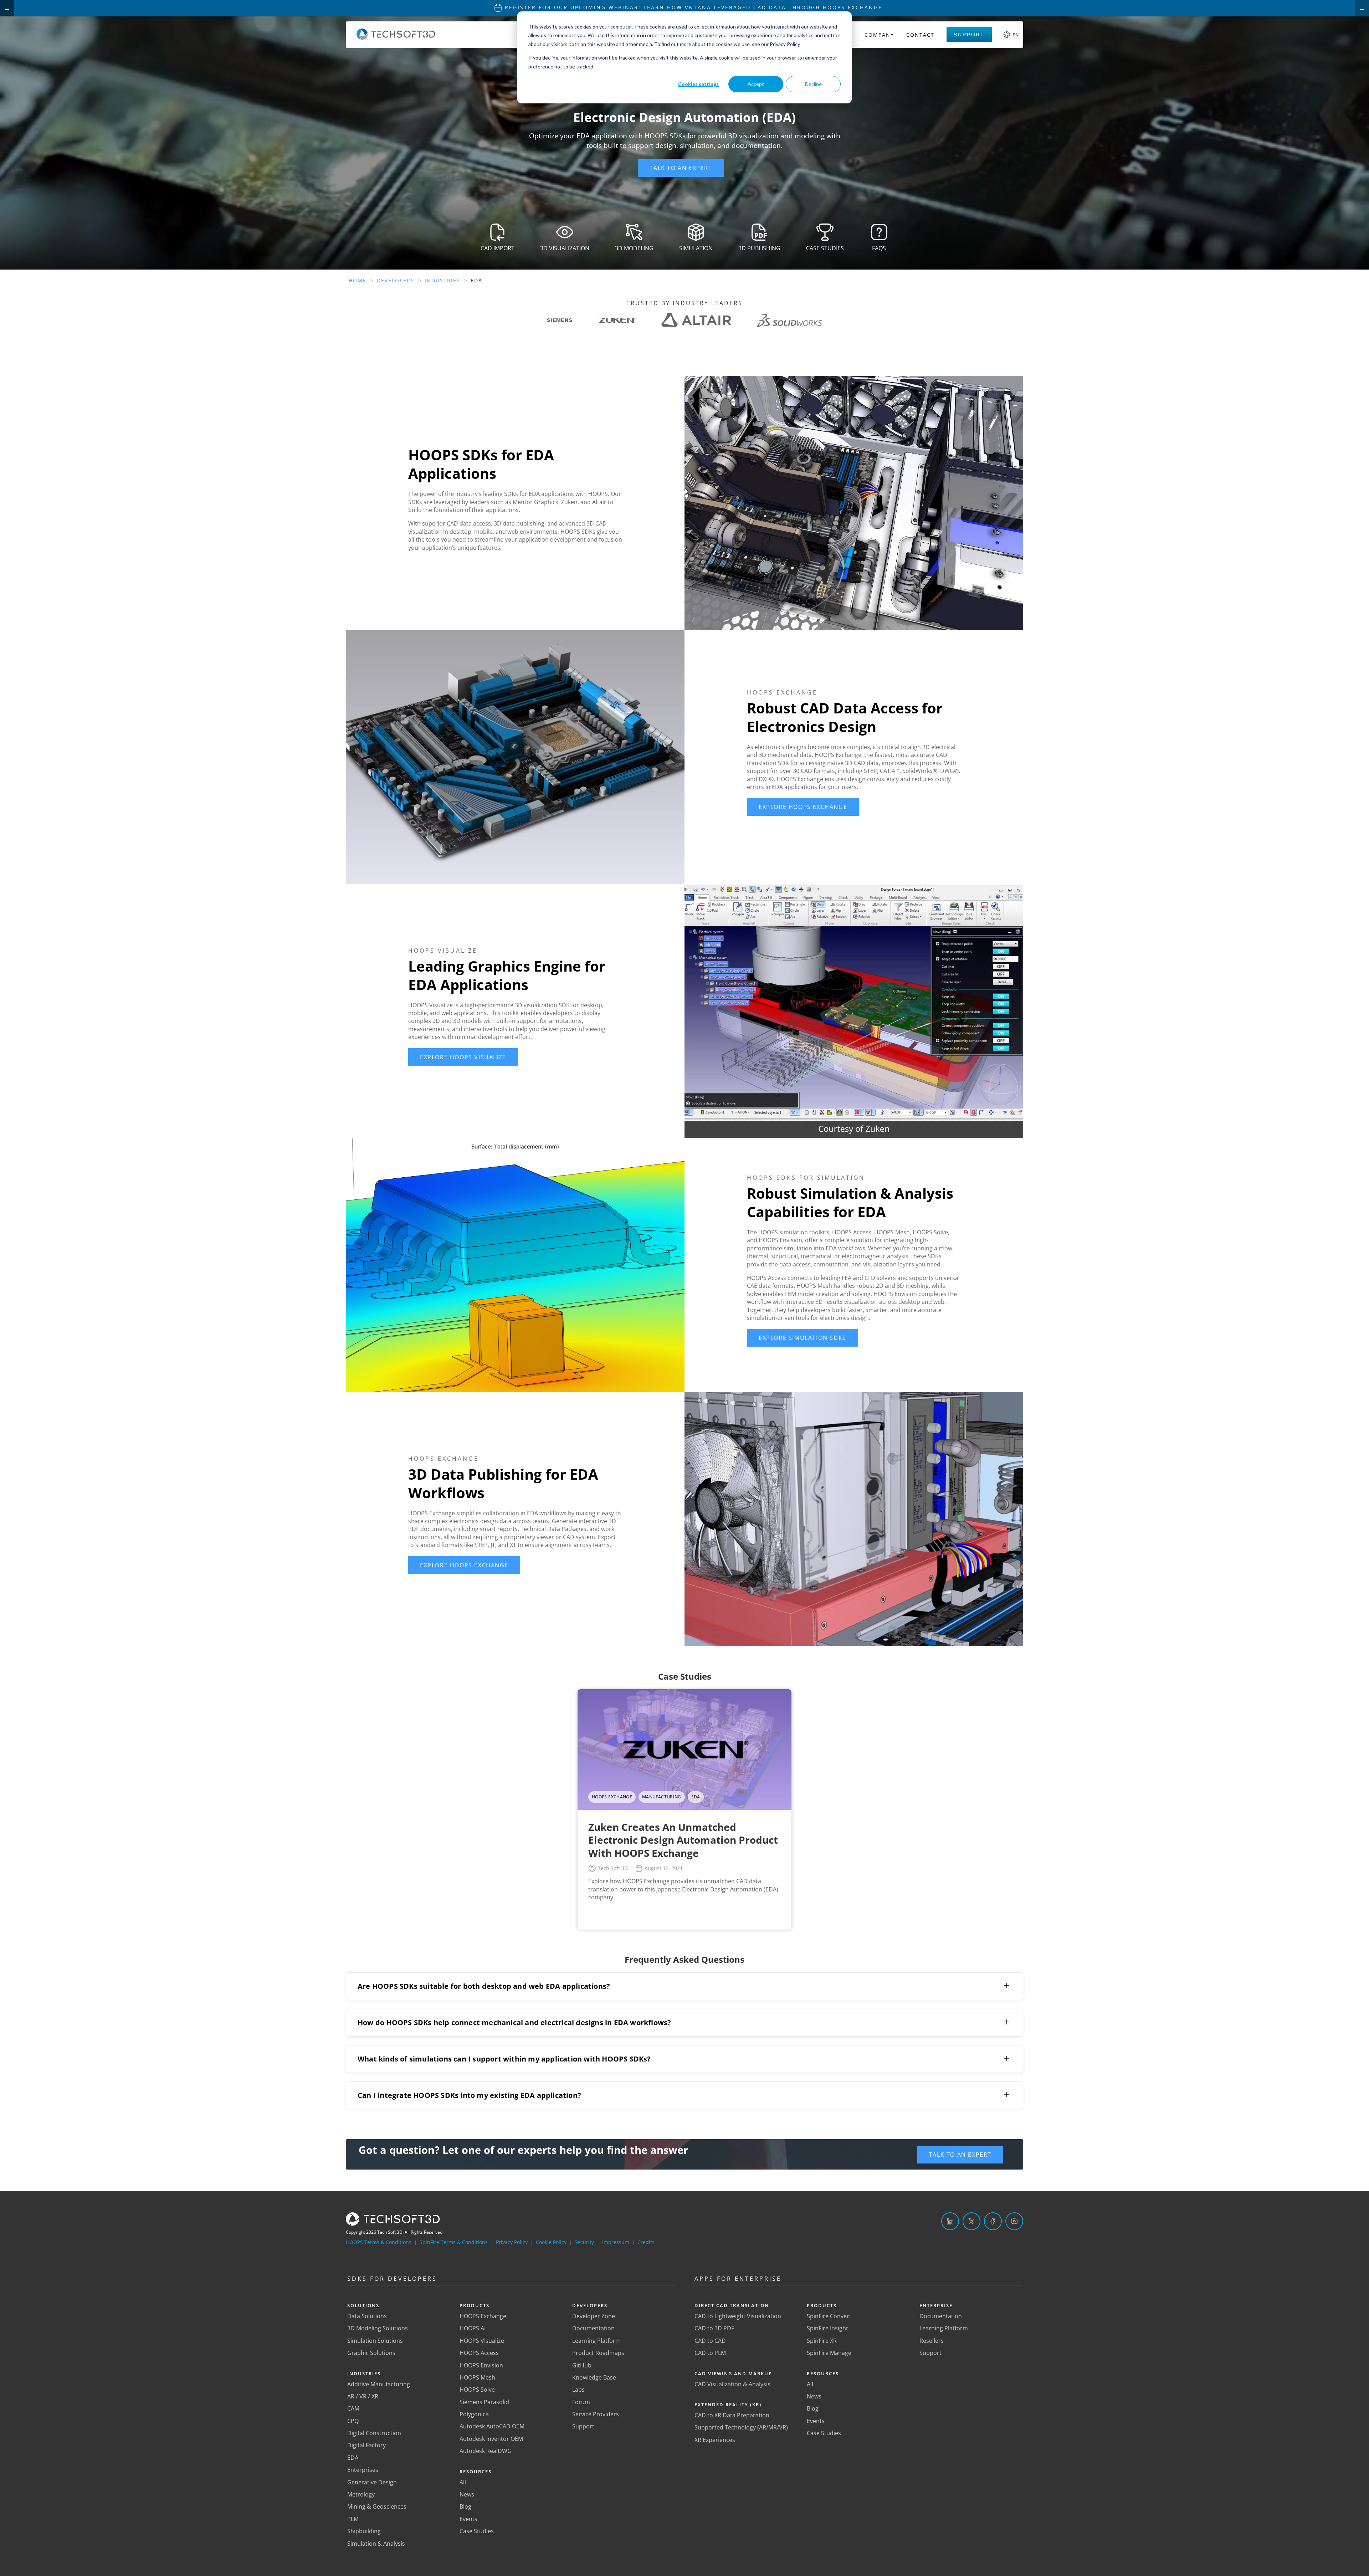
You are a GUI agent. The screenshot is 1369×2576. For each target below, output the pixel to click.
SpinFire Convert (829, 2316)
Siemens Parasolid (484, 2402)
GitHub (582, 2365)
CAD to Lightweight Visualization (738, 2316)
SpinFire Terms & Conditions (454, 2242)
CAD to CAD (710, 2341)
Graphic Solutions (371, 2353)
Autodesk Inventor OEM (491, 2439)
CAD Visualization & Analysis (732, 2384)
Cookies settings (698, 84)
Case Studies (477, 2531)
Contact (920, 35)
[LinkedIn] (950, 2221)
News (467, 2494)
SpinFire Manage (829, 2353)
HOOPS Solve (477, 2390)
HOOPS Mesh (477, 2377)
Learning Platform (596, 2341)
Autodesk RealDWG (486, 2451)
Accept (756, 84)
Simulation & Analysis (376, 2544)
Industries (442, 280)
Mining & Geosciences (377, 2506)
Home (358, 280)
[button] (681, 168)
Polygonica (474, 2414)
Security (584, 2242)
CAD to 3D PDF (714, 2328)
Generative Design (372, 2482)
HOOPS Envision (481, 2365)
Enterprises (363, 2470)
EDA (353, 2458)
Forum (581, 2402)
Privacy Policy (512, 2242)
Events (468, 2519)
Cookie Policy (551, 2242)
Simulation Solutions (375, 2341)
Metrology (361, 2494)
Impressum (616, 2242)
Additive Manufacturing (379, 2384)
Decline (813, 84)
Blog (465, 2506)
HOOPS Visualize (482, 2341)
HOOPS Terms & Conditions (379, 2242)
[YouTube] (1014, 2221)
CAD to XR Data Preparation (732, 2415)
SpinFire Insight (827, 2328)
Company (879, 35)
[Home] (396, 38)
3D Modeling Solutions (378, 2328)
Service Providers (596, 2414)
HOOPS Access (479, 2353)
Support (969, 35)
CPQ (353, 2421)
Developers (396, 280)
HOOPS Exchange (483, 2316)
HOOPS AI (473, 2328)
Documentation (593, 2328)
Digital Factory (366, 2445)
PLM (353, 2519)
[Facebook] (993, 2221)
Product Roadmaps (598, 2353)
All (463, 2482)
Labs (578, 2390)
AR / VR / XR (363, 2396)
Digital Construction (374, 2433)
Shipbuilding (364, 2531)
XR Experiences (715, 2440)
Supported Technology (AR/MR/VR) (741, 2427)
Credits (646, 2242)
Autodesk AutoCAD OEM (492, 2426)
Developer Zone (594, 2316)
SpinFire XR (822, 2341)
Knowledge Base (594, 2377)
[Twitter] (971, 2221)
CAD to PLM (710, 2353)
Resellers (932, 2341)
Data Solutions (367, 2316)
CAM (353, 2408)
